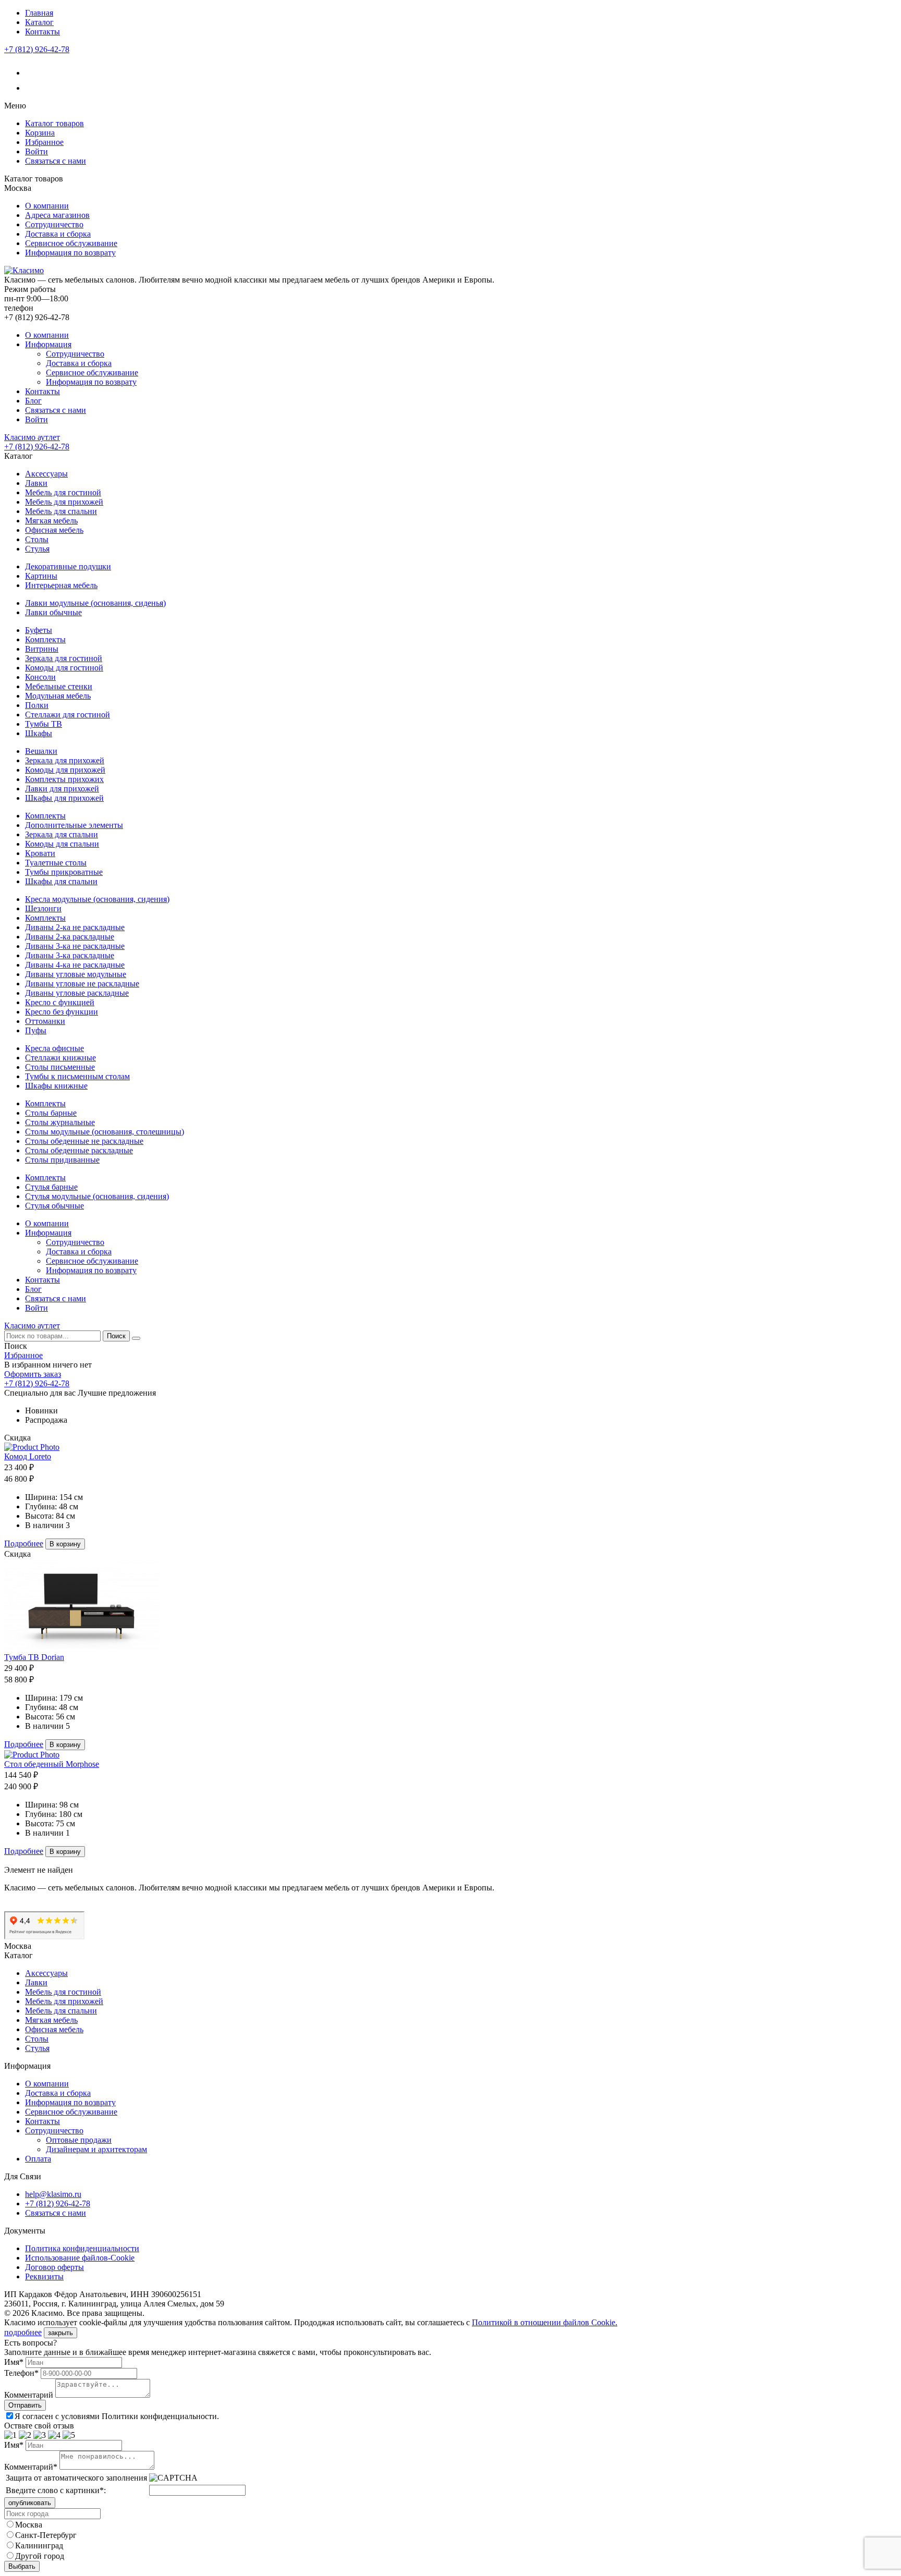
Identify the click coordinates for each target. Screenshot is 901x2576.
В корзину (65, 1544)
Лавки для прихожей (62, 789)
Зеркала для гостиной (64, 658)
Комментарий (29, 2395)
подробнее (23, 2332)
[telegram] (32, 88)
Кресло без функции (62, 1012)
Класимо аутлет (32, 437)
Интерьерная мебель (61, 585)
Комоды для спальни (62, 844)
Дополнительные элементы (74, 825)
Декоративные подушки (68, 566)
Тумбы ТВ (44, 724)
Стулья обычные (54, 1206)
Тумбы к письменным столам (77, 1076)
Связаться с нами (56, 161)
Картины (41, 576)
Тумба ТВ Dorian (34, 1657)
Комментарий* (31, 2467)
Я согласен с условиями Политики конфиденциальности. (117, 2416)
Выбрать (22, 2566)
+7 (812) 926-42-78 (37, 49)
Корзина (40, 133)
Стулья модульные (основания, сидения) (97, 1196)
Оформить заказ (33, 1374)
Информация (48, 344)
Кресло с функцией (60, 1002)
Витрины (42, 649)
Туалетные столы (56, 863)
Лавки (36, 483)
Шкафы (39, 733)
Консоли (40, 677)
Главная (39, 13)
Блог (33, 401)
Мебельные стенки (59, 686)
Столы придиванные (62, 1160)
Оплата (38, 2159)
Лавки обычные (53, 612)
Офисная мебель (54, 530)
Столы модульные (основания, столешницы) (105, 1132)
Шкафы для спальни (61, 881)
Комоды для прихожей (65, 770)
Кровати (40, 853)
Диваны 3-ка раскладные (70, 955)
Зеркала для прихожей (65, 760)
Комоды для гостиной (64, 668)
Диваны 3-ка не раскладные (75, 946)
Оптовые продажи (79, 2140)
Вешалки (41, 751)
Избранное (44, 142)
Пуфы (36, 1030)
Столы (37, 539)
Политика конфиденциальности (82, 2248)
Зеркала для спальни (62, 834)
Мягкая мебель (51, 521)
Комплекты (45, 639)
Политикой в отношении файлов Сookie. (545, 2322)
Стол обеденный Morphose (52, 1764)
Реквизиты (44, 2276)
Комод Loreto (28, 1456)
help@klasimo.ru (53, 2194)
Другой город (40, 2556)
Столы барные (51, 1113)
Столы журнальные (60, 1122)
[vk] (32, 73)
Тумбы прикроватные (64, 872)
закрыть (60, 2333)
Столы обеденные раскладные (79, 1150)
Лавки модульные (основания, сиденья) (95, 603)
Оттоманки (45, 1021)
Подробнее (24, 1543)
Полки (37, 705)
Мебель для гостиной (63, 492)
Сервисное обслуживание (71, 243)
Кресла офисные (54, 1048)
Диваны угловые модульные (76, 974)
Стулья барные (51, 1187)
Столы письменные (60, 1067)
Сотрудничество (54, 224)
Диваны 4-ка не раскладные (75, 965)
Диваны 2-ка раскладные (70, 937)
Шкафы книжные (56, 1086)
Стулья (37, 549)
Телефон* (21, 2373)
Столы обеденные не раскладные (84, 1141)
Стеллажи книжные (60, 1058)
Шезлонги (43, 908)
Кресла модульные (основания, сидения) (97, 899)
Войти (36, 151)
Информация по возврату (70, 253)
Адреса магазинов (57, 215)
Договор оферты (54, 2267)
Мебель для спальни (61, 511)
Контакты (42, 32)
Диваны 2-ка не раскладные (75, 927)
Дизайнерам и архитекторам (96, 2149)
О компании (47, 206)
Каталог (39, 22)
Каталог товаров (54, 123)
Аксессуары (46, 474)
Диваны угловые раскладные (77, 993)
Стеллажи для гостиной (68, 715)
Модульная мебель (58, 696)
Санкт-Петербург (46, 2535)
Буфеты (39, 630)
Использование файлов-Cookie (80, 2258)
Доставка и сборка (58, 234)
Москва (29, 2525)
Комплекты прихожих (64, 779)
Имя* (14, 2362)
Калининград (39, 2546)
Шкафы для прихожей (64, 798)
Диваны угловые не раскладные (82, 984)
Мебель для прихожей (64, 502)
